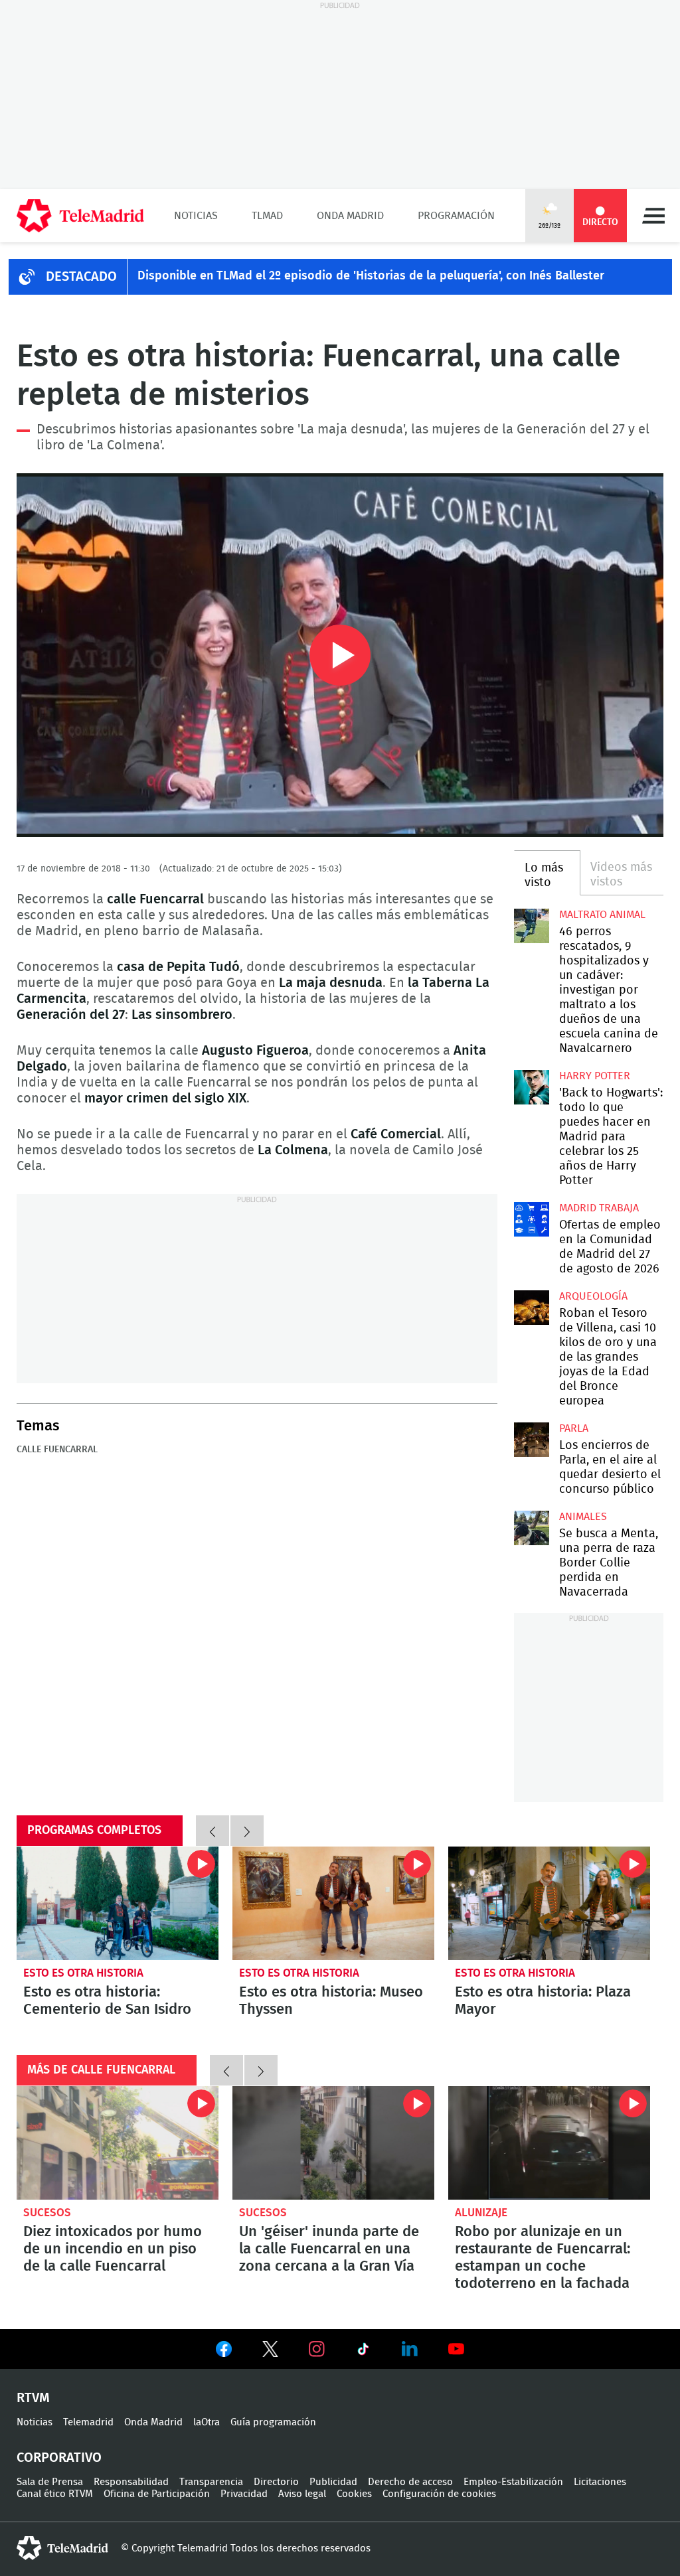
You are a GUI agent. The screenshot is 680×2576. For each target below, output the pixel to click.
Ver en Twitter (270, 2352)
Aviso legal (302, 2494)
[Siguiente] (247, 1831)
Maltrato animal (602, 915)
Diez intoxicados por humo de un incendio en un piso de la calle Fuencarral (118, 2143)
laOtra (207, 2422)
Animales (583, 1517)
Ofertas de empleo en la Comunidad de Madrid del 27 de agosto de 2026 (531, 1219)
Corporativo (59, 2458)
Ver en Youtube (456, 2349)
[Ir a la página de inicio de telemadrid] (80, 216)
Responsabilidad (131, 2482)
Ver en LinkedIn (410, 2349)
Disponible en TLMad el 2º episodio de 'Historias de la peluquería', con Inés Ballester (371, 276)
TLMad (267, 216)
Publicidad (333, 2482)
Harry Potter (595, 1076)
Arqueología (593, 1296)
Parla (574, 1428)
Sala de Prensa (50, 2482)
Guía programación (273, 2422)
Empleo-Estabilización (513, 2482)
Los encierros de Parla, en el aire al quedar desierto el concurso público (531, 1440)
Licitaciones (600, 2482)
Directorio (276, 2482)
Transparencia (211, 2482)
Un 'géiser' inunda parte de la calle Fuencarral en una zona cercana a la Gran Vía (333, 2143)
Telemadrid (88, 2422)
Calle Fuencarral (57, 1450)
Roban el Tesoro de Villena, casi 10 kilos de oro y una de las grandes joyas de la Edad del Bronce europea (531, 1308)
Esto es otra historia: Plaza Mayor (549, 1903)
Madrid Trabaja (599, 1208)
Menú (653, 216)
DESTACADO (81, 277)
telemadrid (62, 2548)
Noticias (196, 216)
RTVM (33, 2398)
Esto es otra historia (83, 1973)
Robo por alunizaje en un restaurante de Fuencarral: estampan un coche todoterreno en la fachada (549, 2143)
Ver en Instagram (317, 2349)
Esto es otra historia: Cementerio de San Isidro (118, 1903)
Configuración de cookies (439, 2494)
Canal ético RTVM (55, 2494)
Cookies (354, 2494)
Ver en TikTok (363, 2352)
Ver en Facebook (224, 2352)
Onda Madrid (350, 216)
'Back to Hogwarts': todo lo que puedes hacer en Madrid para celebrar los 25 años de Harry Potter (531, 1087)
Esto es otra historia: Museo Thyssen (333, 1903)
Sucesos (47, 2213)
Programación (456, 216)
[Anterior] (212, 1831)
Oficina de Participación (157, 2494)
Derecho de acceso (410, 2482)
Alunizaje (481, 2213)
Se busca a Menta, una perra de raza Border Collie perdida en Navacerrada (531, 1528)
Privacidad (244, 2494)
